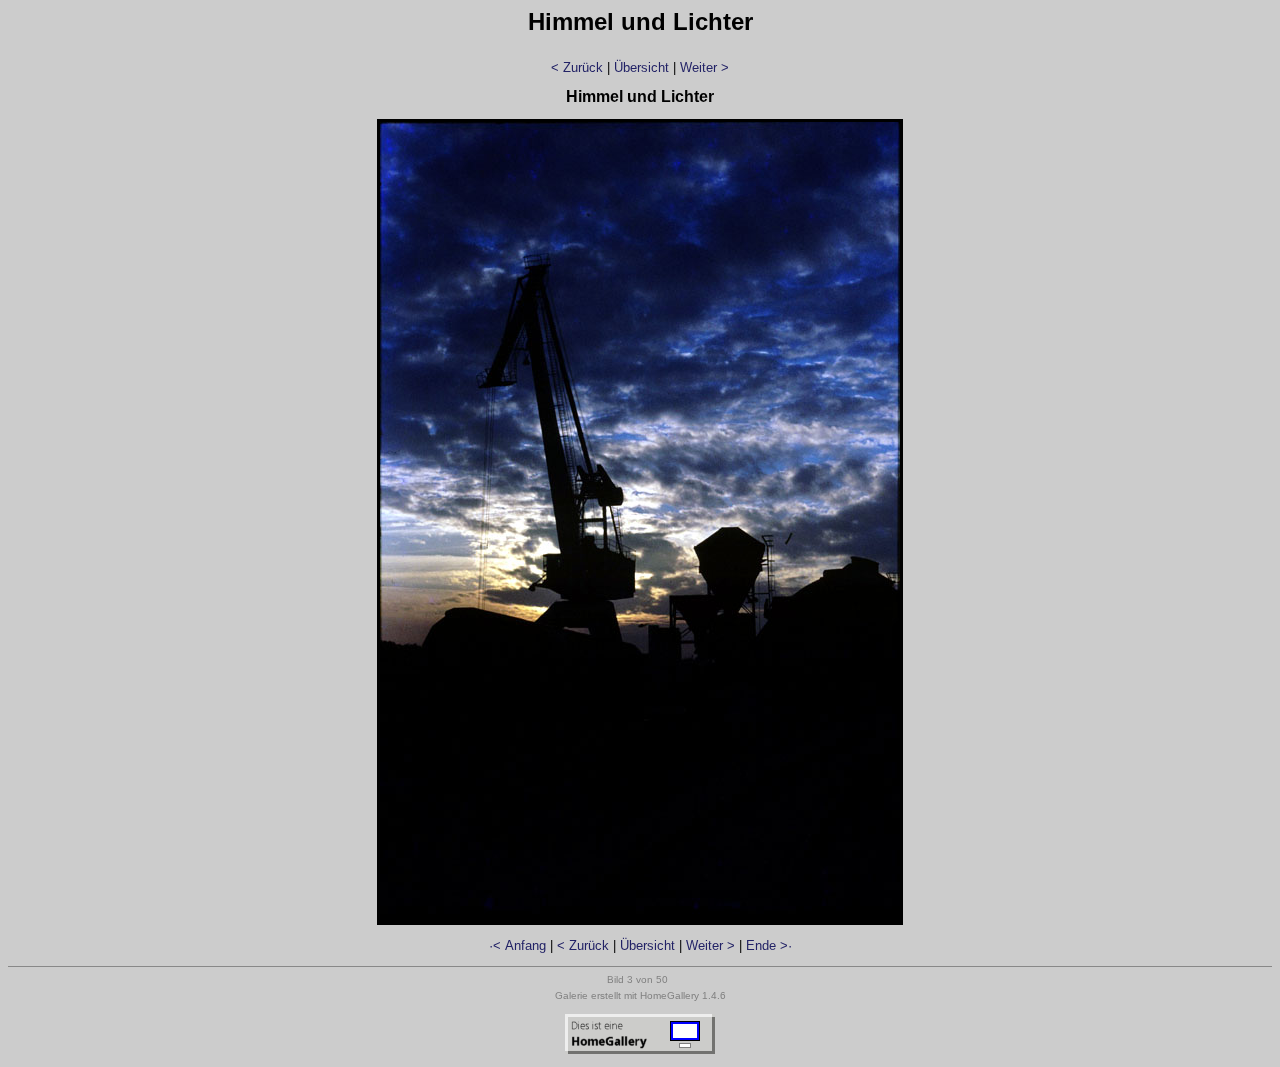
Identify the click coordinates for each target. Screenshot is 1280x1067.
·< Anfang (517, 945)
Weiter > (704, 67)
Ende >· (769, 945)
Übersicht (641, 67)
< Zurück (577, 67)
